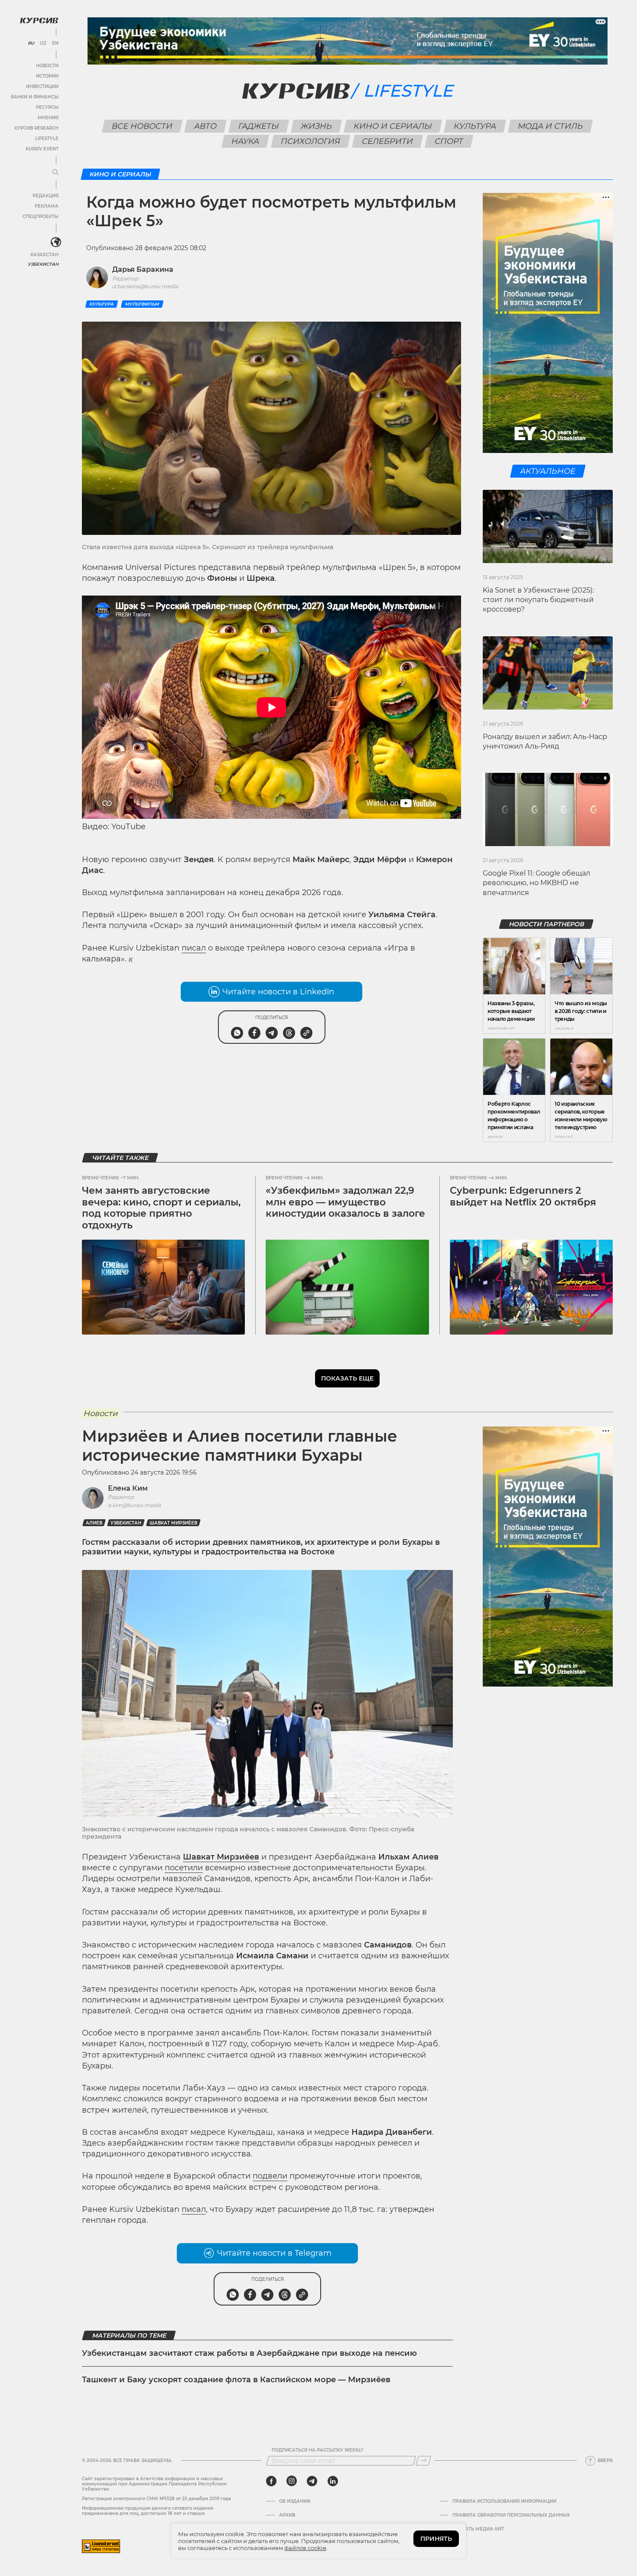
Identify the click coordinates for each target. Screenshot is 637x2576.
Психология (311, 141)
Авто (206, 126)
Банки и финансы (35, 97)
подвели (270, 2176)
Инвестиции (42, 86)
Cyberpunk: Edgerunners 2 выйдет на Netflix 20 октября (523, 1196)
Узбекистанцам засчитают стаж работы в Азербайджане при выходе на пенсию (249, 2353)
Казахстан (44, 255)
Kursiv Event (42, 149)
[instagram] (292, 2481)
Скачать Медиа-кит (478, 2529)
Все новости (142, 126)
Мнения (48, 118)
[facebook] (271, 2481)
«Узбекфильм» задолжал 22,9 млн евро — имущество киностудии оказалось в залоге (345, 1202)
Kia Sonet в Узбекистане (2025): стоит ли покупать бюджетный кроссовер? (538, 600)
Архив (287, 2515)
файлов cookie (305, 2548)
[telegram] (312, 2481)
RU (31, 43)
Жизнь (317, 126)
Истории (47, 76)
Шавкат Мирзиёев (173, 1523)
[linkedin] (333, 2481)
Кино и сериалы (393, 126)
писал (194, 948)
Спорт (449, 141)
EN (55, 43)
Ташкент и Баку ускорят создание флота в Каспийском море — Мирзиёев (236, 2380)
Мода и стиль (551, 126)
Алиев (94, 1523)
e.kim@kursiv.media (134, 1505)
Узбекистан (43, 264)
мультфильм (142, 304)
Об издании (295, 2501)
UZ (43, 43)
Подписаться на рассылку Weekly (318, 2450)
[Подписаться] (423, 2461)
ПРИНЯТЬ (436, 2539)
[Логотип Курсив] (39, 20)
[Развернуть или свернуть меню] (55, 173)
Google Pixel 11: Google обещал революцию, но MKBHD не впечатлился (536, 883)
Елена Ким (128, 1488)
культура (102, 304)
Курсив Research (36, 128)
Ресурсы (47, 107)
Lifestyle (47, 138)
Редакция (45, 196)
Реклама (47, 206)
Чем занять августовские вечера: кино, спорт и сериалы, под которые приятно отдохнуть (161, 1208)
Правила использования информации (504, 2501)
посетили (184, 1868)
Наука (245, 141)
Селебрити (388, 141)
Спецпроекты (41, 217)
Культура (475, 126)
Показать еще (347, 1378)
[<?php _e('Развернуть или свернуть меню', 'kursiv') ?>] (56, 242)
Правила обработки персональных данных (511, 2515)
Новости (47, 66)
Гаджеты (259, 126)
